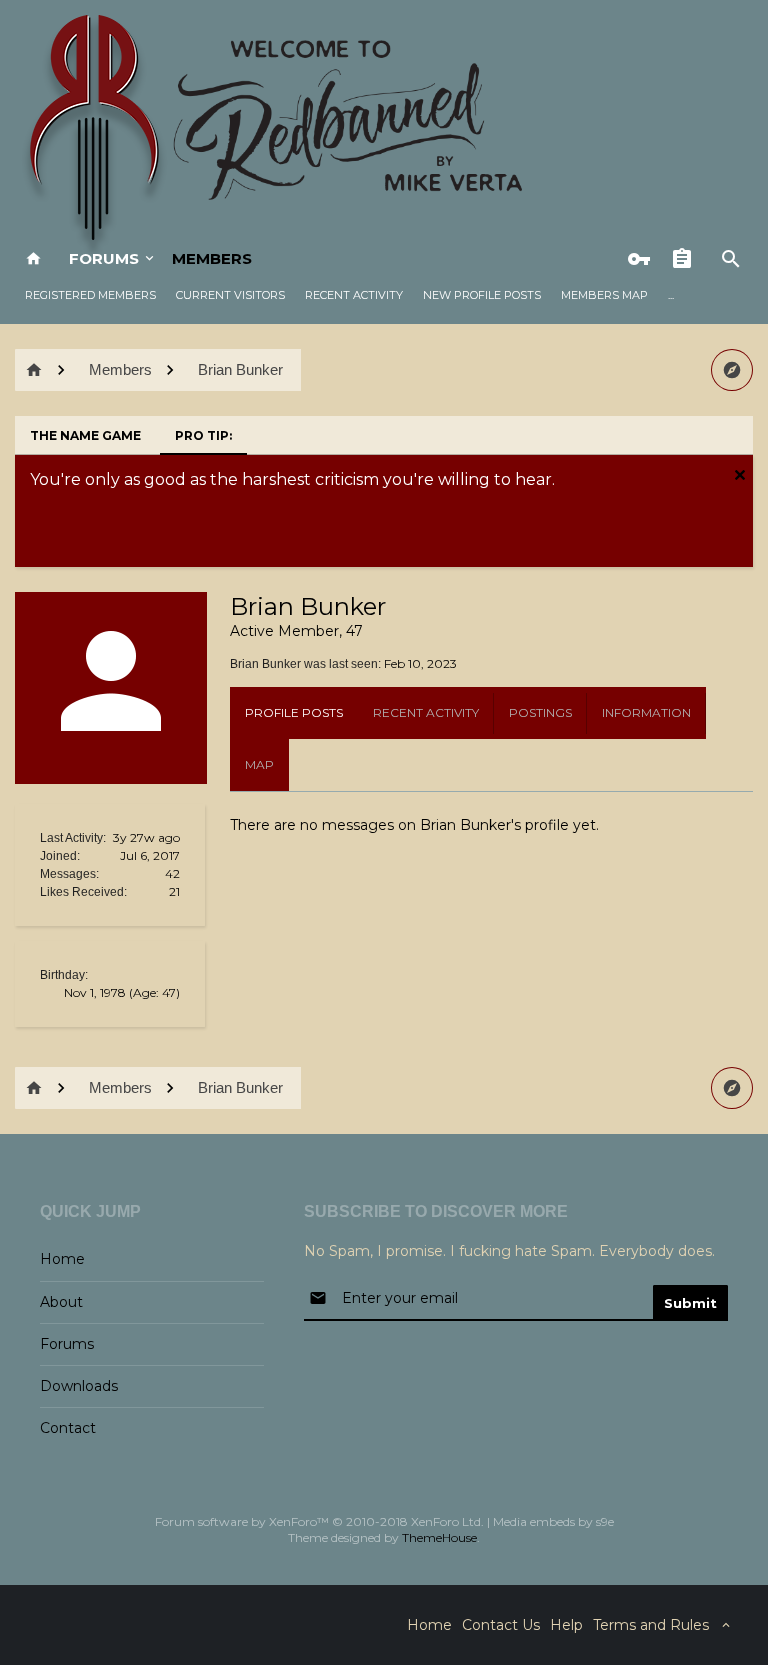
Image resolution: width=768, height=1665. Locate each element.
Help (566, 1625)
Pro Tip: (203, 435)
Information (646, 712)
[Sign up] (687, 259)
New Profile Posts (482, 295)
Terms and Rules (651, 1625)
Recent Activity (354, 295)
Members (212, 258)
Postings (540, 712)
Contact (68, 1428)
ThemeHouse (439, 1537)
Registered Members (90, 295)
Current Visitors (230, 295)
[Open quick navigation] (732, 370)
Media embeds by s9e (553, 1521)
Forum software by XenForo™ (319, 1521)
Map (259, 764)
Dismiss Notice (740, 475)
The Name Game (85, 435)
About (61, 1302)
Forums (104, 258)
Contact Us (501, 1625)
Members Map (604, 295)
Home (62, 1259)
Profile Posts (294, 712)
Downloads (79, 1386)
